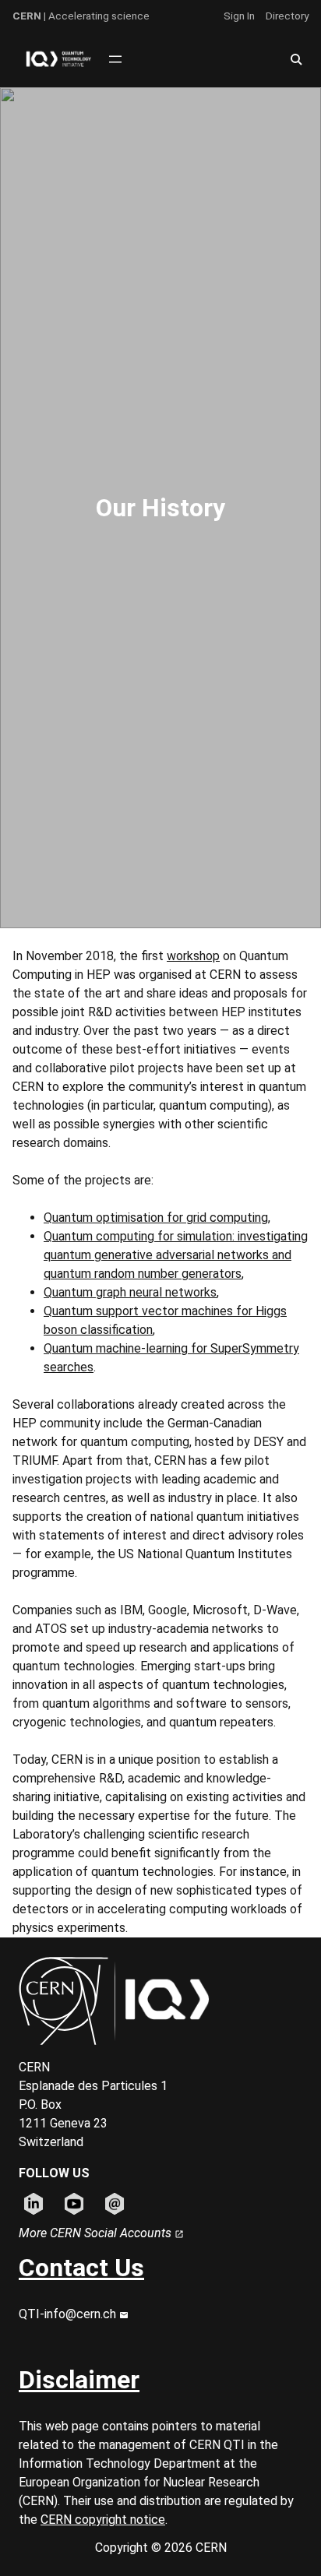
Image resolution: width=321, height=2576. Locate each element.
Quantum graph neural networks (130, 1292)
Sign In (239, 16)
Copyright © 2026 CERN (161, 2548)
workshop (193, 956)
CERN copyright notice (103, 2520)
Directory (287, 16)
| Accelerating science (81, 16)
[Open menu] (115, 59)
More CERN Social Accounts (97, 2233)
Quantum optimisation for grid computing (156, 1218)
